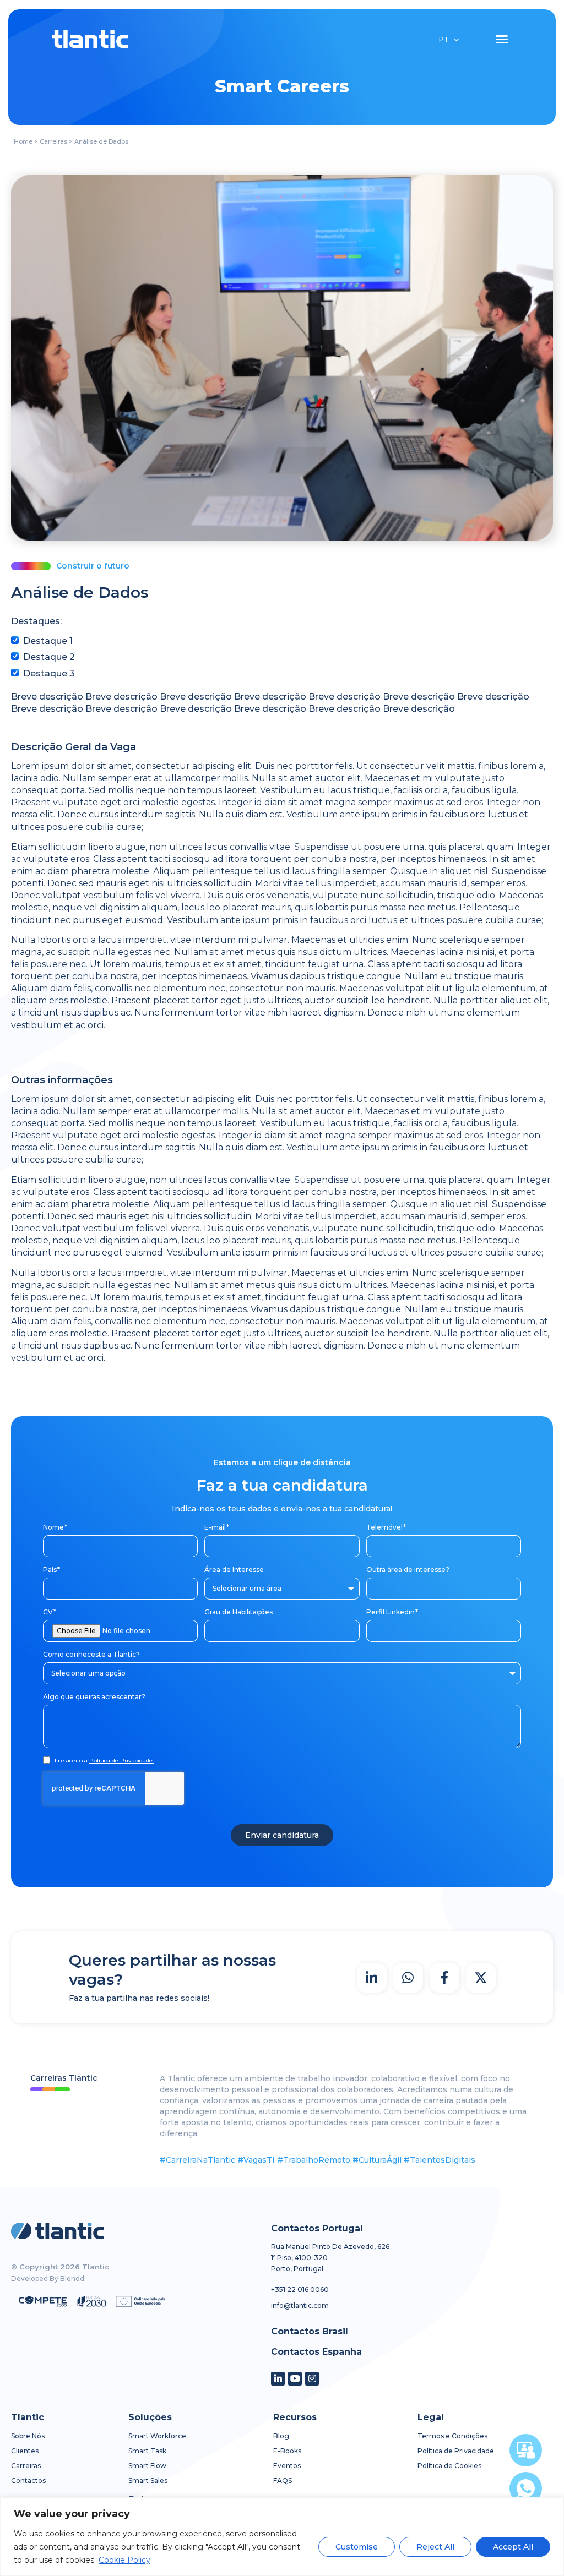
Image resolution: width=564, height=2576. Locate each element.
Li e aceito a (104, 1761)
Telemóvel (385, 1527)
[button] (502, 39)
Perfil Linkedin (391, 1612)
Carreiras (53, 141)
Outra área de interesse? (408, 1570)
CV (49, 1612)
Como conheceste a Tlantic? (91, 1654)
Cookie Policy (124, 2560)
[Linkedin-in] (278, 2379)
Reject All (435, 2547)
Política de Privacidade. (121, 1761)
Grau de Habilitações (238, 1612)
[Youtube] (295, 2379)
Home (23, 141)
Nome (54, 1527)
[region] (282, 2537)
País (51, 1570)
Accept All (513, 2547)
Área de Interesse (234, 1570)
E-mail (216, 1527)
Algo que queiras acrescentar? (94, 1697)
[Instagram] (312, 2379)
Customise (357, 2547)
